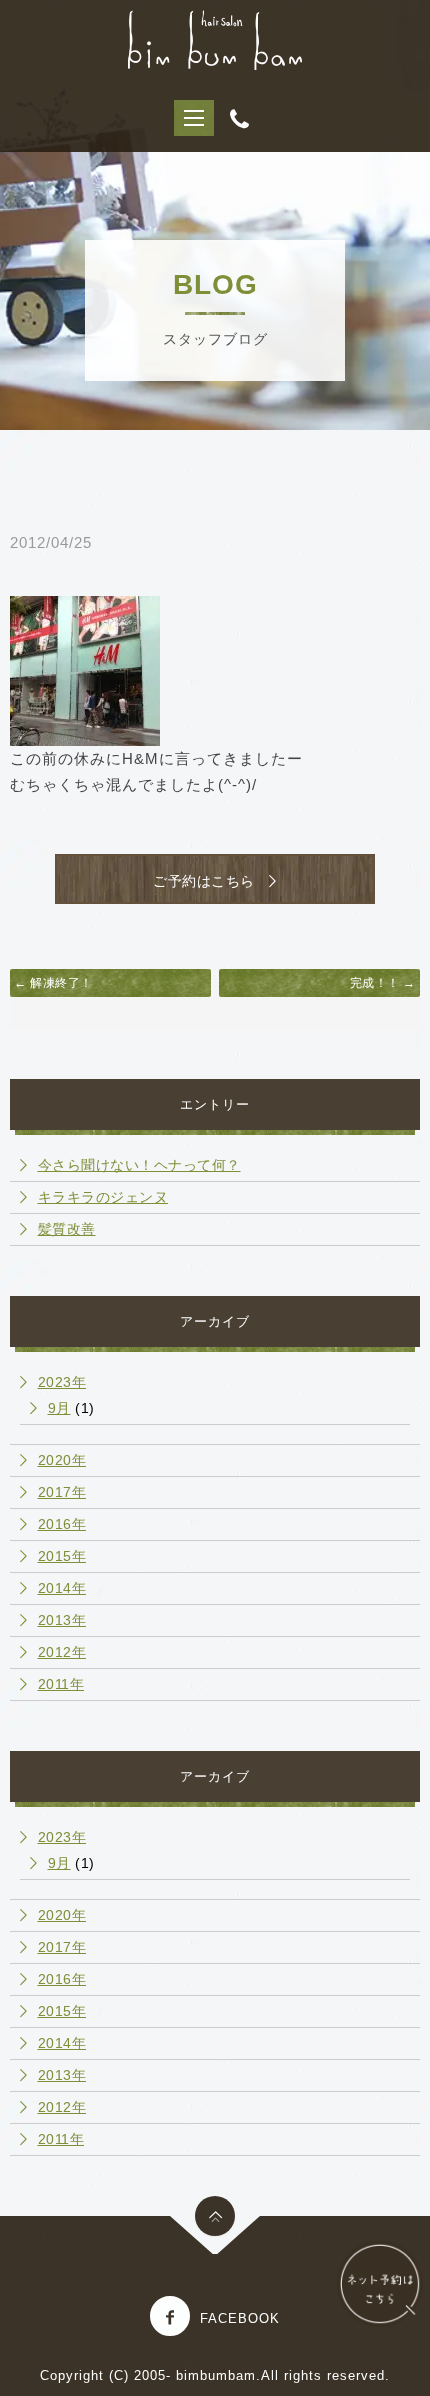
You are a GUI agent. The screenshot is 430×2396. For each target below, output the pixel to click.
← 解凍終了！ (53, 983)
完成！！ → (383, 983)
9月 (59, 1408)
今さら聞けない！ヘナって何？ (139, 1165)
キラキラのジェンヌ (103, 1197)
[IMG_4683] (85, 670)
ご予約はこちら (211, 881)
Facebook (240, 2318)
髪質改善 (67, 1229)
